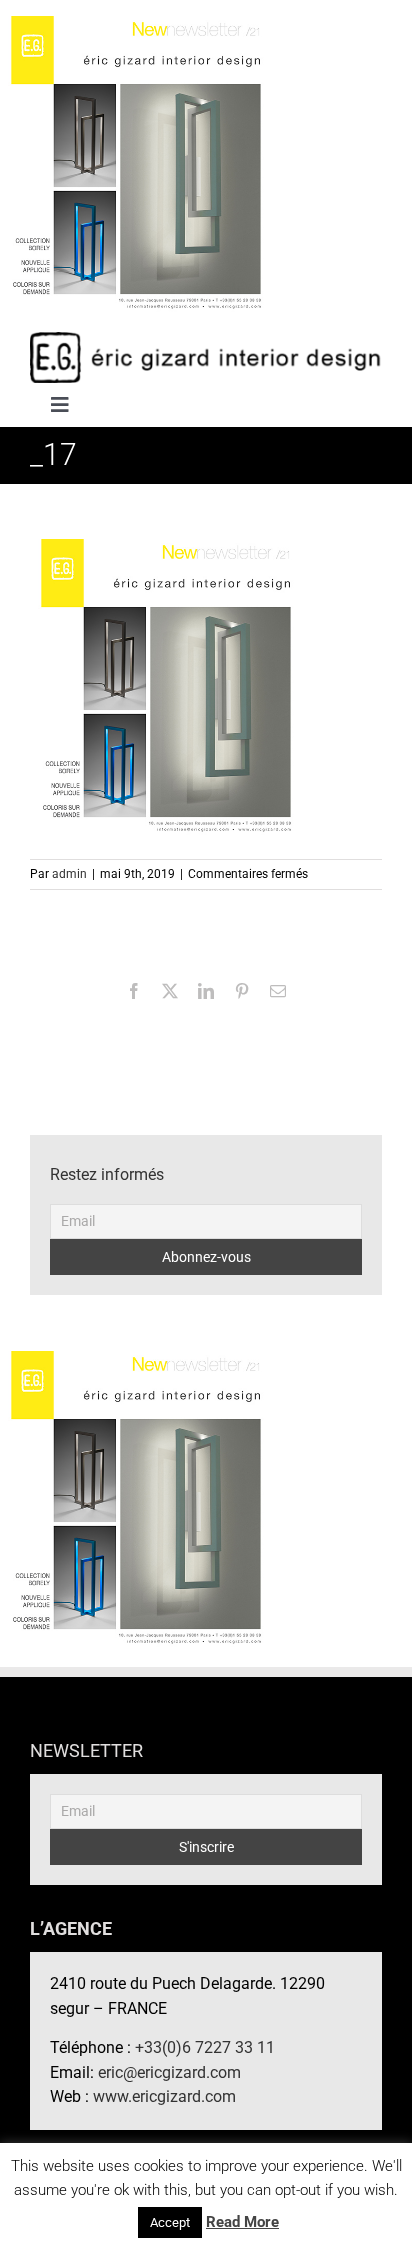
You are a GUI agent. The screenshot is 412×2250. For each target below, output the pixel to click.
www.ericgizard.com (164, 2096)
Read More (242, 2222)
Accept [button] (170, 2222)
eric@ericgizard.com (169, 2072)
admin (69, 874)
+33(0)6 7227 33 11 (205, 2047)
